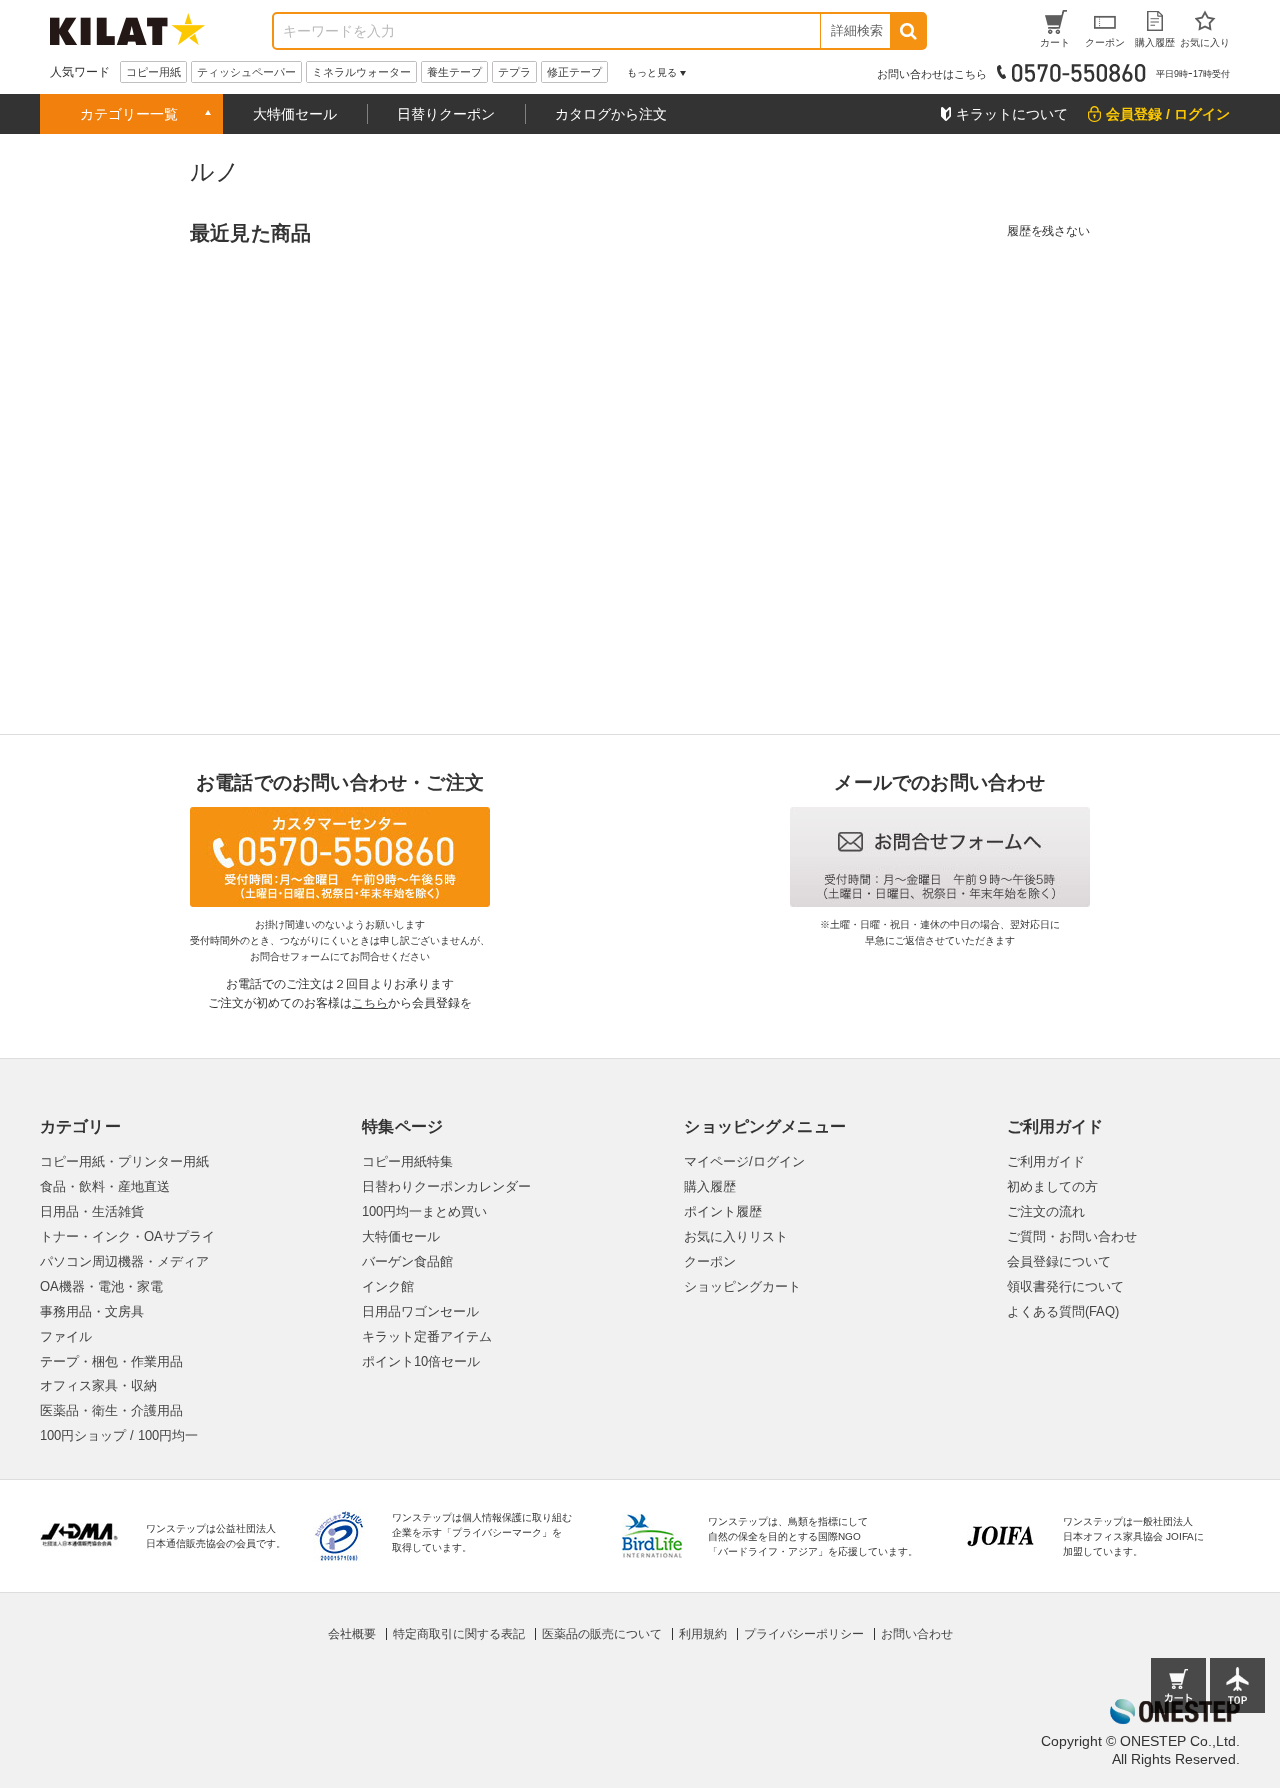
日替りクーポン (446, 114)
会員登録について (1059, 1261)
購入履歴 (710, 1186)
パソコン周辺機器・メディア (124, 1261)
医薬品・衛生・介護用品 (111, 1410)
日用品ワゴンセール (420, 1311)
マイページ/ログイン (744, 1161)
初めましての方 (1052, 1186)
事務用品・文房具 (92, 1311)
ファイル (66, 1336)
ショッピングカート (742, 1286)
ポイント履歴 (723, 1211)
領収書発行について (1065, 1286)
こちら (370, 1003)
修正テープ (574, 72)
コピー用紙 (153, 72)
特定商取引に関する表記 (459, 1634)
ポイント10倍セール (421, 1361)
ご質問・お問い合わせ (1072, 1236)
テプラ (514, 72)
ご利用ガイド (1046, 1161)
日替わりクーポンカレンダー (446, 1186)
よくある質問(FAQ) (1063, 1311)
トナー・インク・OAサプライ (127, 1236)
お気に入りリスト (736, 1236)
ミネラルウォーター (361, 72)
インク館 (388, 1286)
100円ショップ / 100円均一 (119, 1435)
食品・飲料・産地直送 (105, 1186)
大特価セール (295, 114)
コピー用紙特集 (407, 1161)
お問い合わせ (917, 1634)
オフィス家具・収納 (98, 1385)
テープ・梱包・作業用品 (111, 1361)
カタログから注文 (611, 114)
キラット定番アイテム (427, 1336)
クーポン (710, 1261)
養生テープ (454, 72)
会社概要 (352, 1634)
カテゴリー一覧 (129, 114)
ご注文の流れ (1046, 1211)
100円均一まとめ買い (424, 1211)
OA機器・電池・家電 (101, 1286)
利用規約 (703, 1634)
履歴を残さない (1048, 231)
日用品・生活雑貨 (92, 1211)
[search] (907, 31)
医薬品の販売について (602, 1634)
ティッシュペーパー (246, 72)
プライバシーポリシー (804, 1634)
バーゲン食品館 (407, 1261)
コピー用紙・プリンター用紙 (124, 1161)
